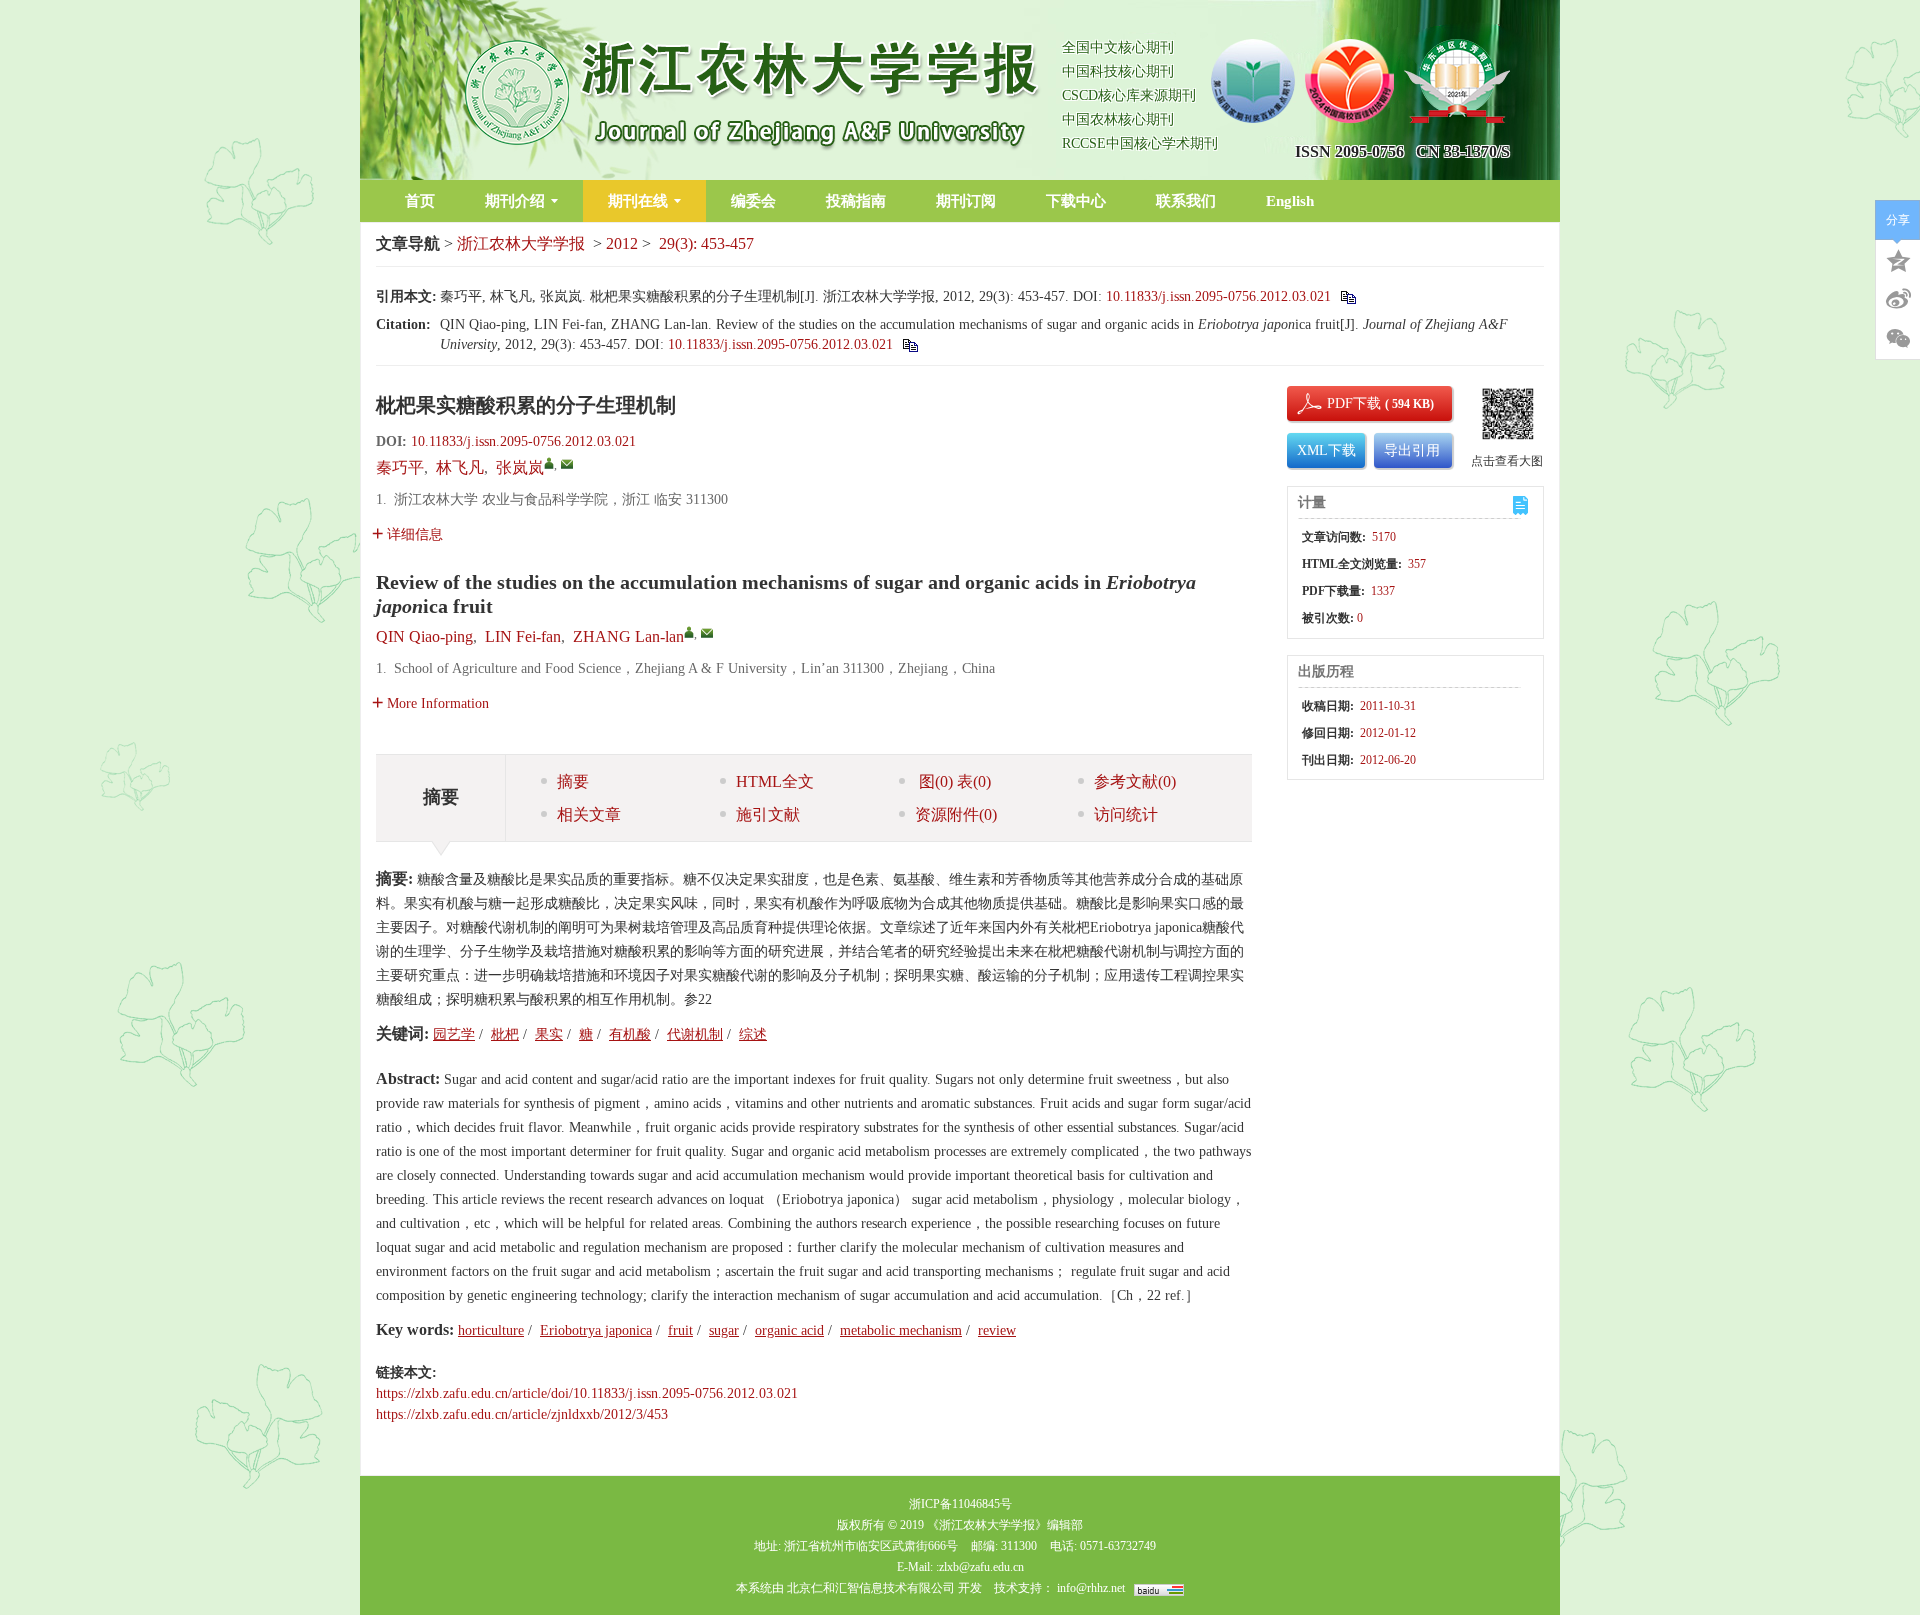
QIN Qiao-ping (424, 636)
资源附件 (956, 814)
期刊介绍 (515, 201)
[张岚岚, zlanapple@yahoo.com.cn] (549, 463)
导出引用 (1412, 450)
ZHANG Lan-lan (628, 636)
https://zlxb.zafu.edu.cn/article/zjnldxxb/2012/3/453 (522, 1414)
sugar (724, 1330)
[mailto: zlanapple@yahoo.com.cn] (707, 633)
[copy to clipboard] (909, 344)
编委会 (753, 201)
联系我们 (1186, 201)
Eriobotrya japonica (596, 1330)
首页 (420, 201)
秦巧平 (400, 467)
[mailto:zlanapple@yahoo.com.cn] (567, 464)
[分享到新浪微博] (1898, 299)
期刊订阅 (966, 201)
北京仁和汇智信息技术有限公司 (871, 1588)
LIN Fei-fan (523, 636)
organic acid (789, 1330)
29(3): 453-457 (706, 243)
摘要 (573, 781)
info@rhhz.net (1091, 1588)
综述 (753, 1034)
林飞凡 (460, 467)
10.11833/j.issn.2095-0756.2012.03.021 (1218, 296)
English (1290, 201)
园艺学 (454, 1034)
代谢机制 (695, 1034)
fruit (680, 1330)
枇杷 (505, 1034)
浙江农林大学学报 (521, 243)
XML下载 (1326, 450)
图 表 (953, 781)
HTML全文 (775, 781)
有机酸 (630, 1034)
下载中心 (1076, 201)
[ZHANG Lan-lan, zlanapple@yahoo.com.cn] (689, 632)
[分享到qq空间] (1898, 259)
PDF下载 (1337, 403)
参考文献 (1135, 781)
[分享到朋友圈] (1898, 339)
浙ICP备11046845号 (960, 1504)
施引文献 (768, 814)
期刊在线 (638, 201)
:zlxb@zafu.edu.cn (980, 1567)
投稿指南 (856, 201)
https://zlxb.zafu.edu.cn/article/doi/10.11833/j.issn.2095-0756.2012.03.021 (587, 1393)
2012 (622, 243)
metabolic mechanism (901, 1330)
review (997, 1330)
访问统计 (1126, 814)
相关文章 (589, 814)
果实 (549, 1034)
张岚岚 (520, 467)
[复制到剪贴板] (1347, 296)
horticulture (491, 1330)
